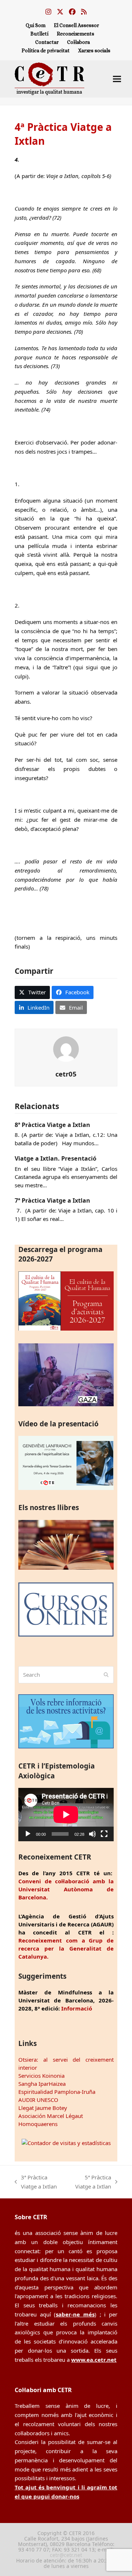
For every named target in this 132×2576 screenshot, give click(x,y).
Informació (77, 2008)
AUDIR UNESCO (38, 2100)
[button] (117, 79)
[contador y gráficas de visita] (66, 2143)
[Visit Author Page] (66, 1048)
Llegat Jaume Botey (43, 2108)
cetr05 (66, 1074)
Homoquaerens (38, 2124)
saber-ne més (75, 2314)
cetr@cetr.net (66, 2555)
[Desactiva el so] (92, 1834)
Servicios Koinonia (41, 2076)
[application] (66, 1815)
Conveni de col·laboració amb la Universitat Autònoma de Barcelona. (66, 1889)
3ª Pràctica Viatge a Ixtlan (36, 2182)
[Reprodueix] (28, 1834)
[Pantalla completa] (104, 1834)
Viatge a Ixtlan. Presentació (56, 1158)
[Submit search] (106, 1675)
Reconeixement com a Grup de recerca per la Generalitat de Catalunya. (66, 1948)
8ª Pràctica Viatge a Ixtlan (52, 1125)
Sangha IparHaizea (42, 2084)
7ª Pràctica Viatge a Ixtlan (52, 1200)
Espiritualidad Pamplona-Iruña (57, 2092)
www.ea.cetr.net (94, 2360)
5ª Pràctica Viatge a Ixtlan (90, 2182)
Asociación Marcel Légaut (51, 2116)
